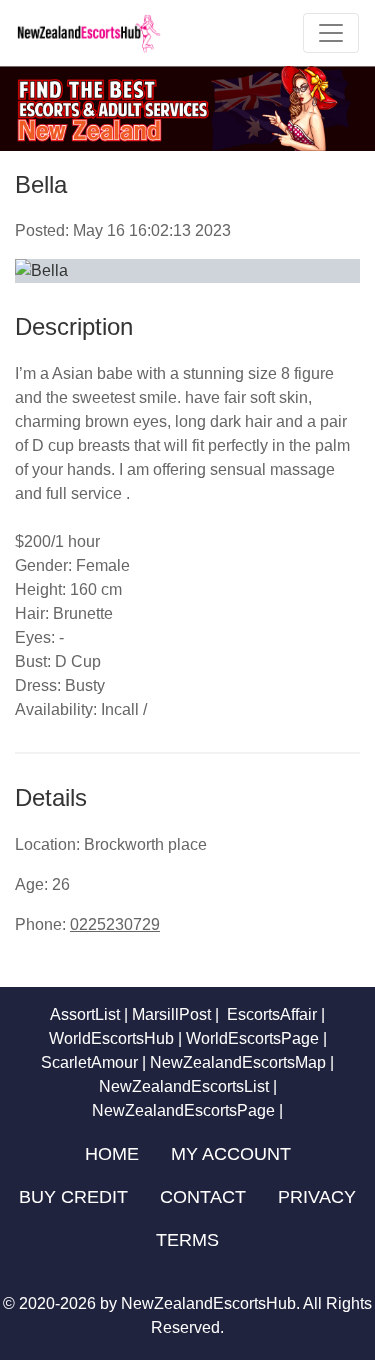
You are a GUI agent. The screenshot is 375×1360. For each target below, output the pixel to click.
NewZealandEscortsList (184, 1086)
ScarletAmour (89, 1062)
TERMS (187, 1240)
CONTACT (203, 1197)
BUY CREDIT (73, 1197)
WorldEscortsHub (111, 1038)
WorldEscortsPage (252, 1038)
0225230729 (115, 924)
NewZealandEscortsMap (238, 1062)
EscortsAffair (270, 1014)
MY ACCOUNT (231, 1154)
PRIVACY (317, 1197)
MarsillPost (171, 1014)
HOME (112, 1154)
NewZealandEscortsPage (183, 1110)
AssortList (85, 1014)
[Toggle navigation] (331, 33)
